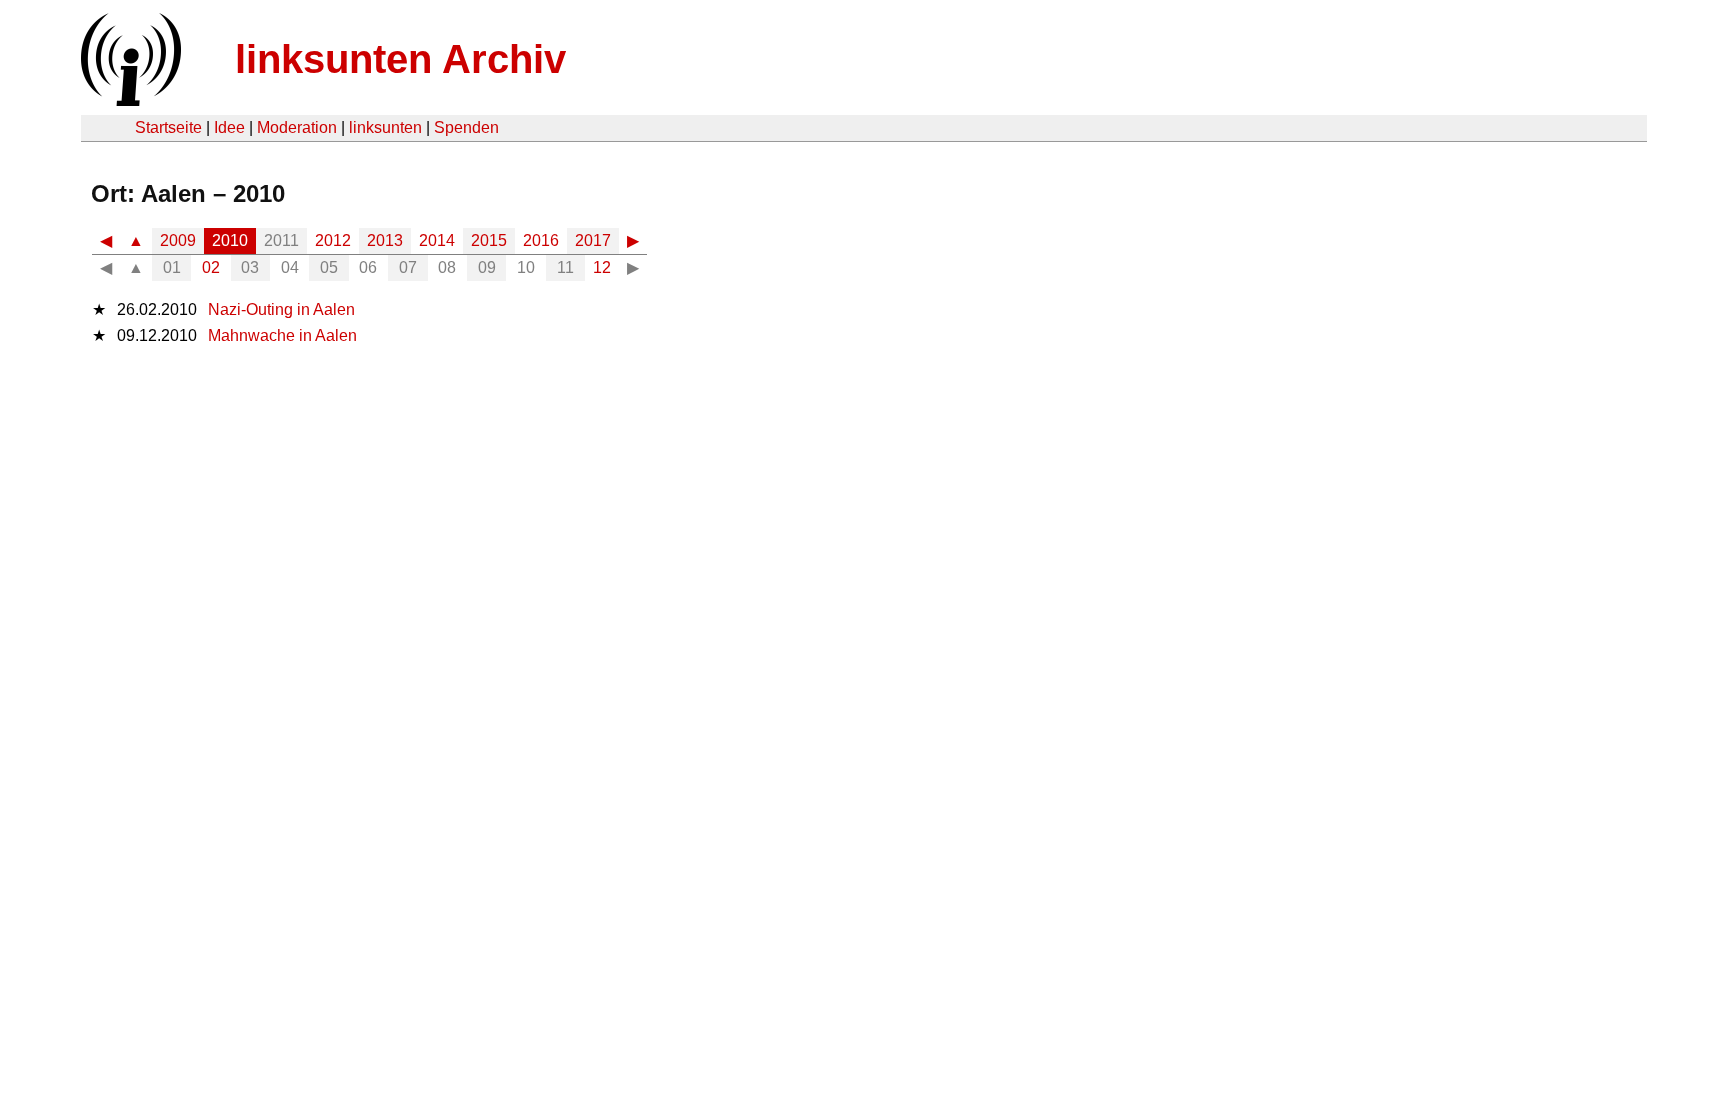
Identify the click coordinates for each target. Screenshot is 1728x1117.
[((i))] (129, 100)
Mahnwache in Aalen (282, 335)
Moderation (297, 127)
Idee (229, 127)
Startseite (168, 127)
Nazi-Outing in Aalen (281, 309)
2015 (489, 240)
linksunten (385, 127)
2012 (333, 240)
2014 (437, 240)
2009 (178, 240)
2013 (385, 240)
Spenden (466, 127)
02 (211, 267)
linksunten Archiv (400, 59)
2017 (593, 240)
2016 (541, 240)
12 (602, 267)
